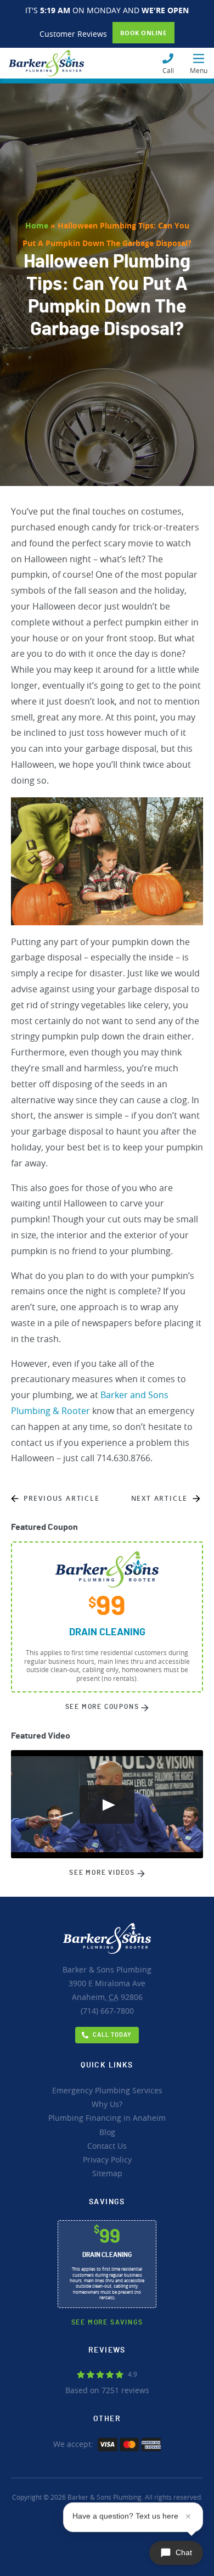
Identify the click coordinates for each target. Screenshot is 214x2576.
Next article (160, 1498)
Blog (107, 2132)
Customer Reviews (73, 34)
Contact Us (107, 2146)
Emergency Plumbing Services (107, 2090)
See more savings (107, 2322)
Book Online (143, 33)
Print (107, 1617)
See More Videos (103, 1873)
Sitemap (107, 2173)
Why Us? (107, 2104)
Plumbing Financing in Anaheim (107, 2118)
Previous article (62, 1498)
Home (37, 225)
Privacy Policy (107, 2159)
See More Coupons (103, 1707)
